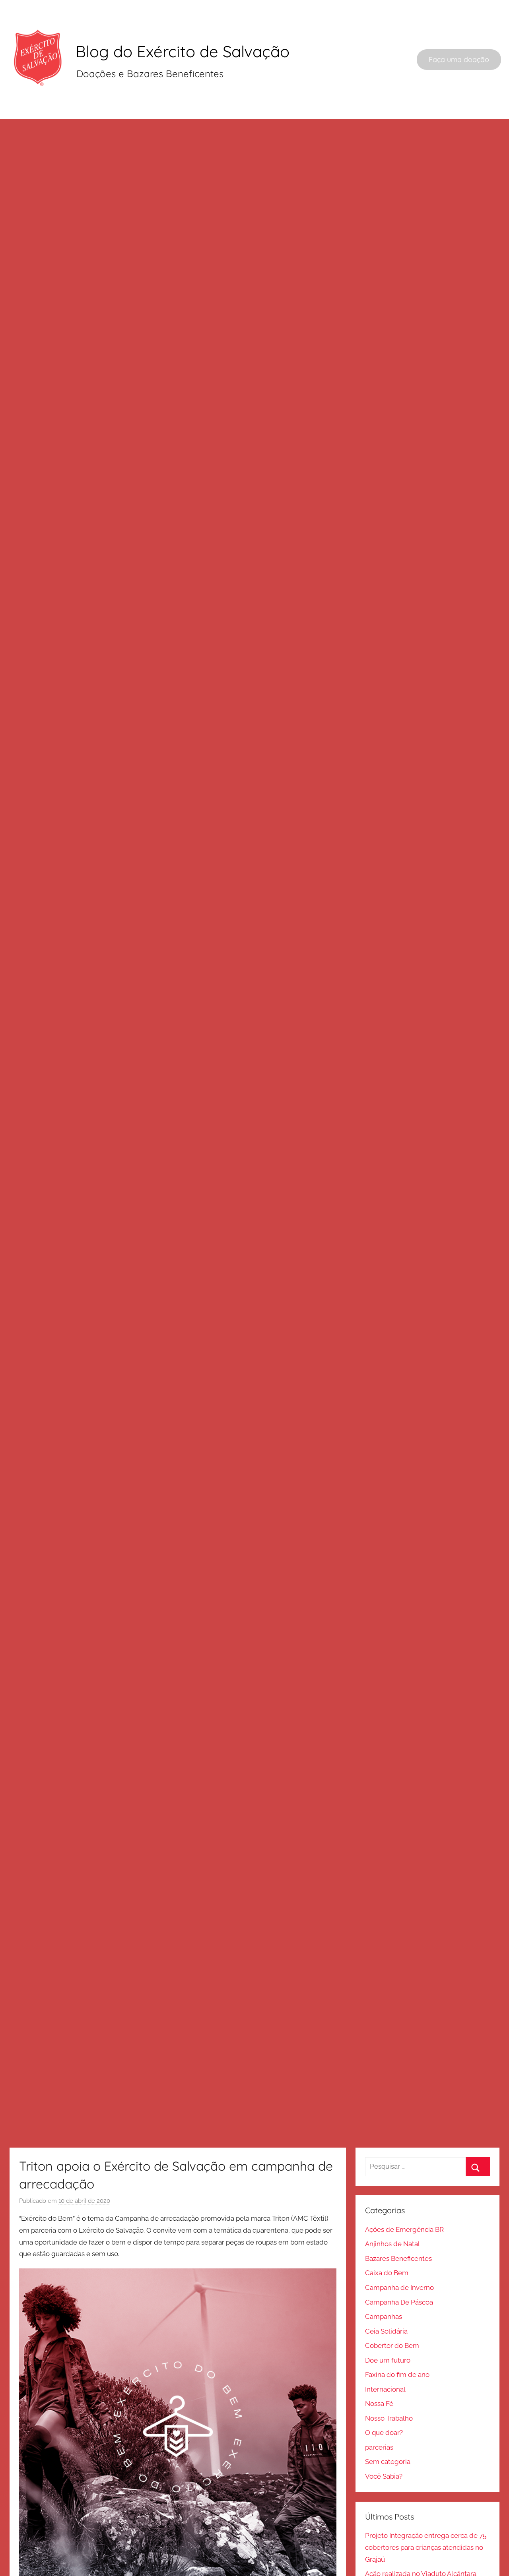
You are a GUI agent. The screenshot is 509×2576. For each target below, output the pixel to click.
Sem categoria (388, 2462)
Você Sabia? (384, 2476)
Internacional (385, 2389)
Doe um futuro (388, 2360)
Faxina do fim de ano (397, 2375)
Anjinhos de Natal (392, 2244)
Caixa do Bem (387, 2273)
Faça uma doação (459, 59)
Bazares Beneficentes (398, 2258)
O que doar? (384, 2433)
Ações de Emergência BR (404, 2229)
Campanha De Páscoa (399, 2302)
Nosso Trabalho (389, 2418)
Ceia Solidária (386, 2331)
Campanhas (384, 2316)
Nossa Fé (379, 2404)
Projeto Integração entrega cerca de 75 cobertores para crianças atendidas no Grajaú (426, 2547)
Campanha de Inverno (399, 2287)
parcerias (379, 2447)
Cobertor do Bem (392, 2346)
